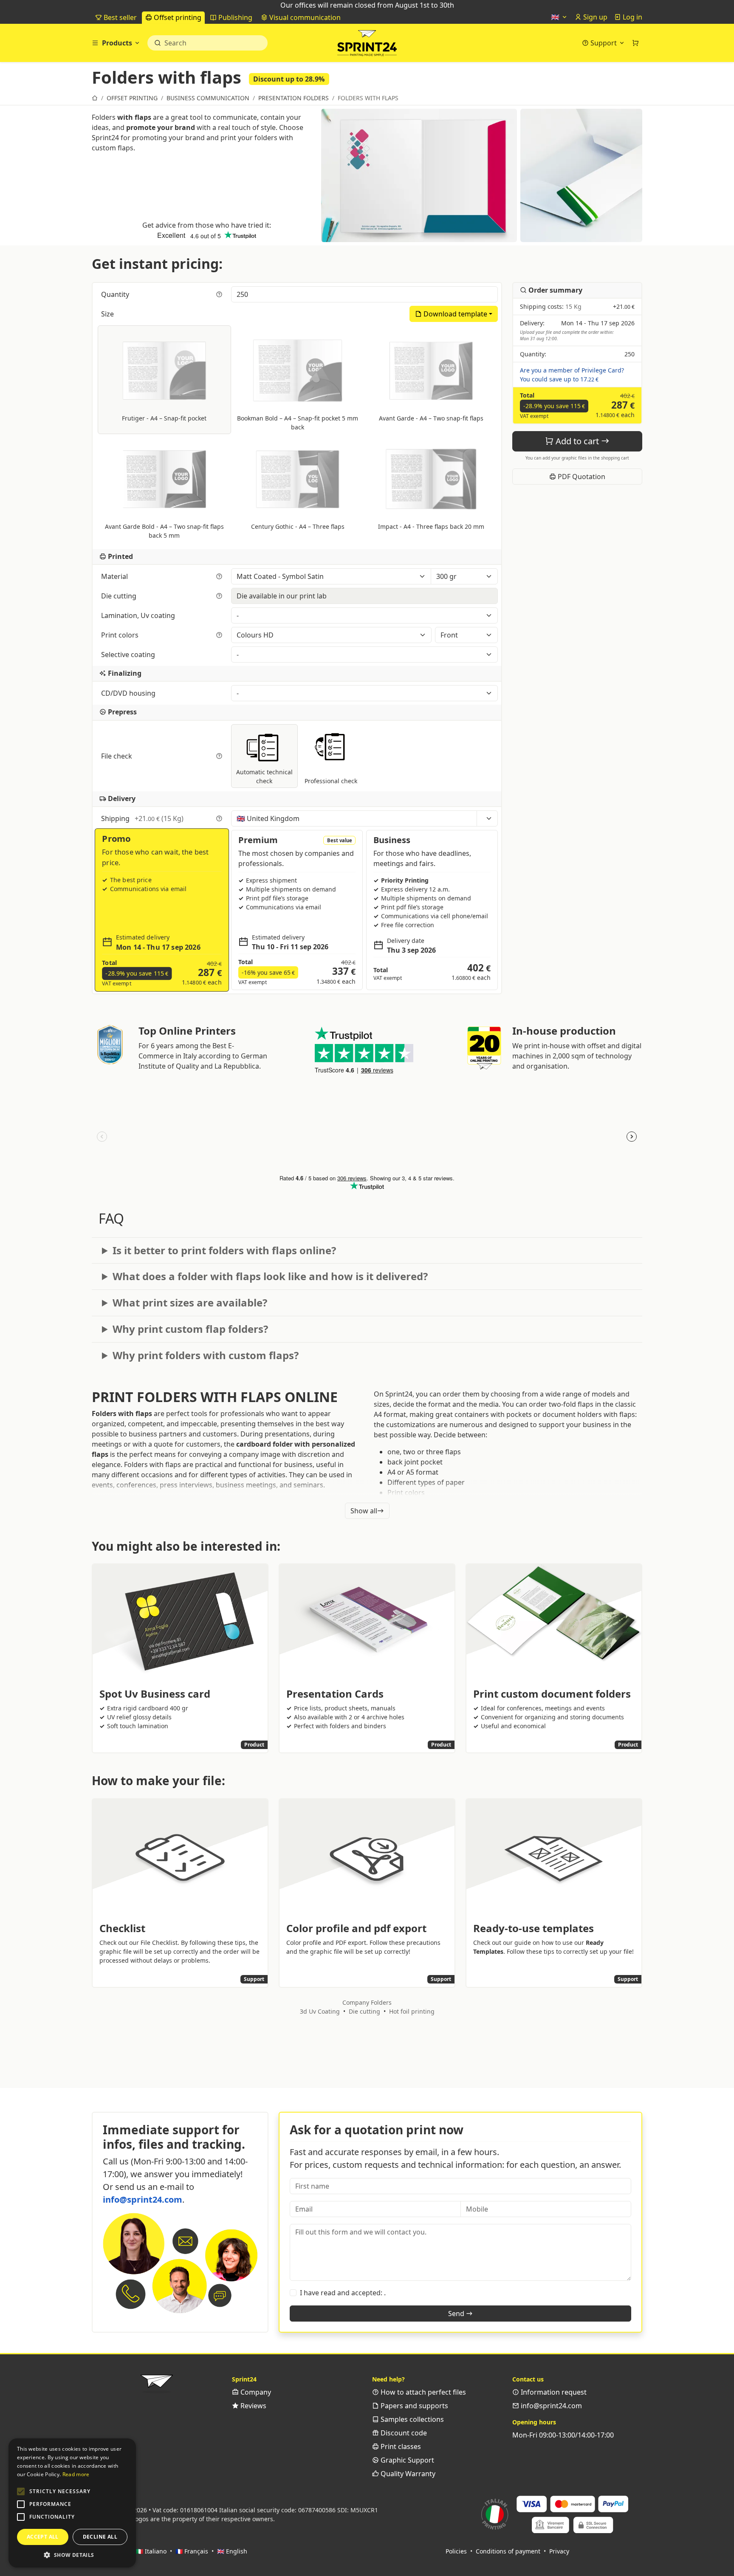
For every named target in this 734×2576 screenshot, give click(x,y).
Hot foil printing (412, 2011)
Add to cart (577, 441)
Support (604, 43)
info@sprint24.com (143, 2199)
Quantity (116, 294)
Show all (364, 1511)
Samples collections (411, 2419)
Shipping (142, 818)
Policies (456, 2551)
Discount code (403, 2433)
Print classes (400, 2446)
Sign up (594, 17)
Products (117, 43)
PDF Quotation (581, 477)
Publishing (234, 17)
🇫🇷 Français (192, 2551)
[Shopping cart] (635, 43)
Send (457, 2314)
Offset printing (177, 17)
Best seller (119, 17)
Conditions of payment (508, 2551)
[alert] (72, 2503)
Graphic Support (407, 2460)
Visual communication (304, 17)
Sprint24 (367, 45)
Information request (553, 2392)
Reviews (253, 2406)
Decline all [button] (100, 2537)
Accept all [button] (43, 2537)
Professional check (331, 781)
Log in (632, 17)
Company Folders (367, 2002)
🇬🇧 (556, 17)
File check (117, 756)
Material (115, 576)
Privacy (559, 2551)
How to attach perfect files (422, 2392)
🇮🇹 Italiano (151, 2551)
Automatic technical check (264, 776)
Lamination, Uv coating (139, 615)
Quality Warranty (407, 2474)
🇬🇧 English (232, 2551)
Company (255, 2392)
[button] (21, 2491)
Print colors (121, 635)
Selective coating (129, 655)
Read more (76, 2474)
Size (108, 314)
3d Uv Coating (320, 2011)
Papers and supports (414, 2406)
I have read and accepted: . (343, 2293)
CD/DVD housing (129, 693)
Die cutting (120, 596)
